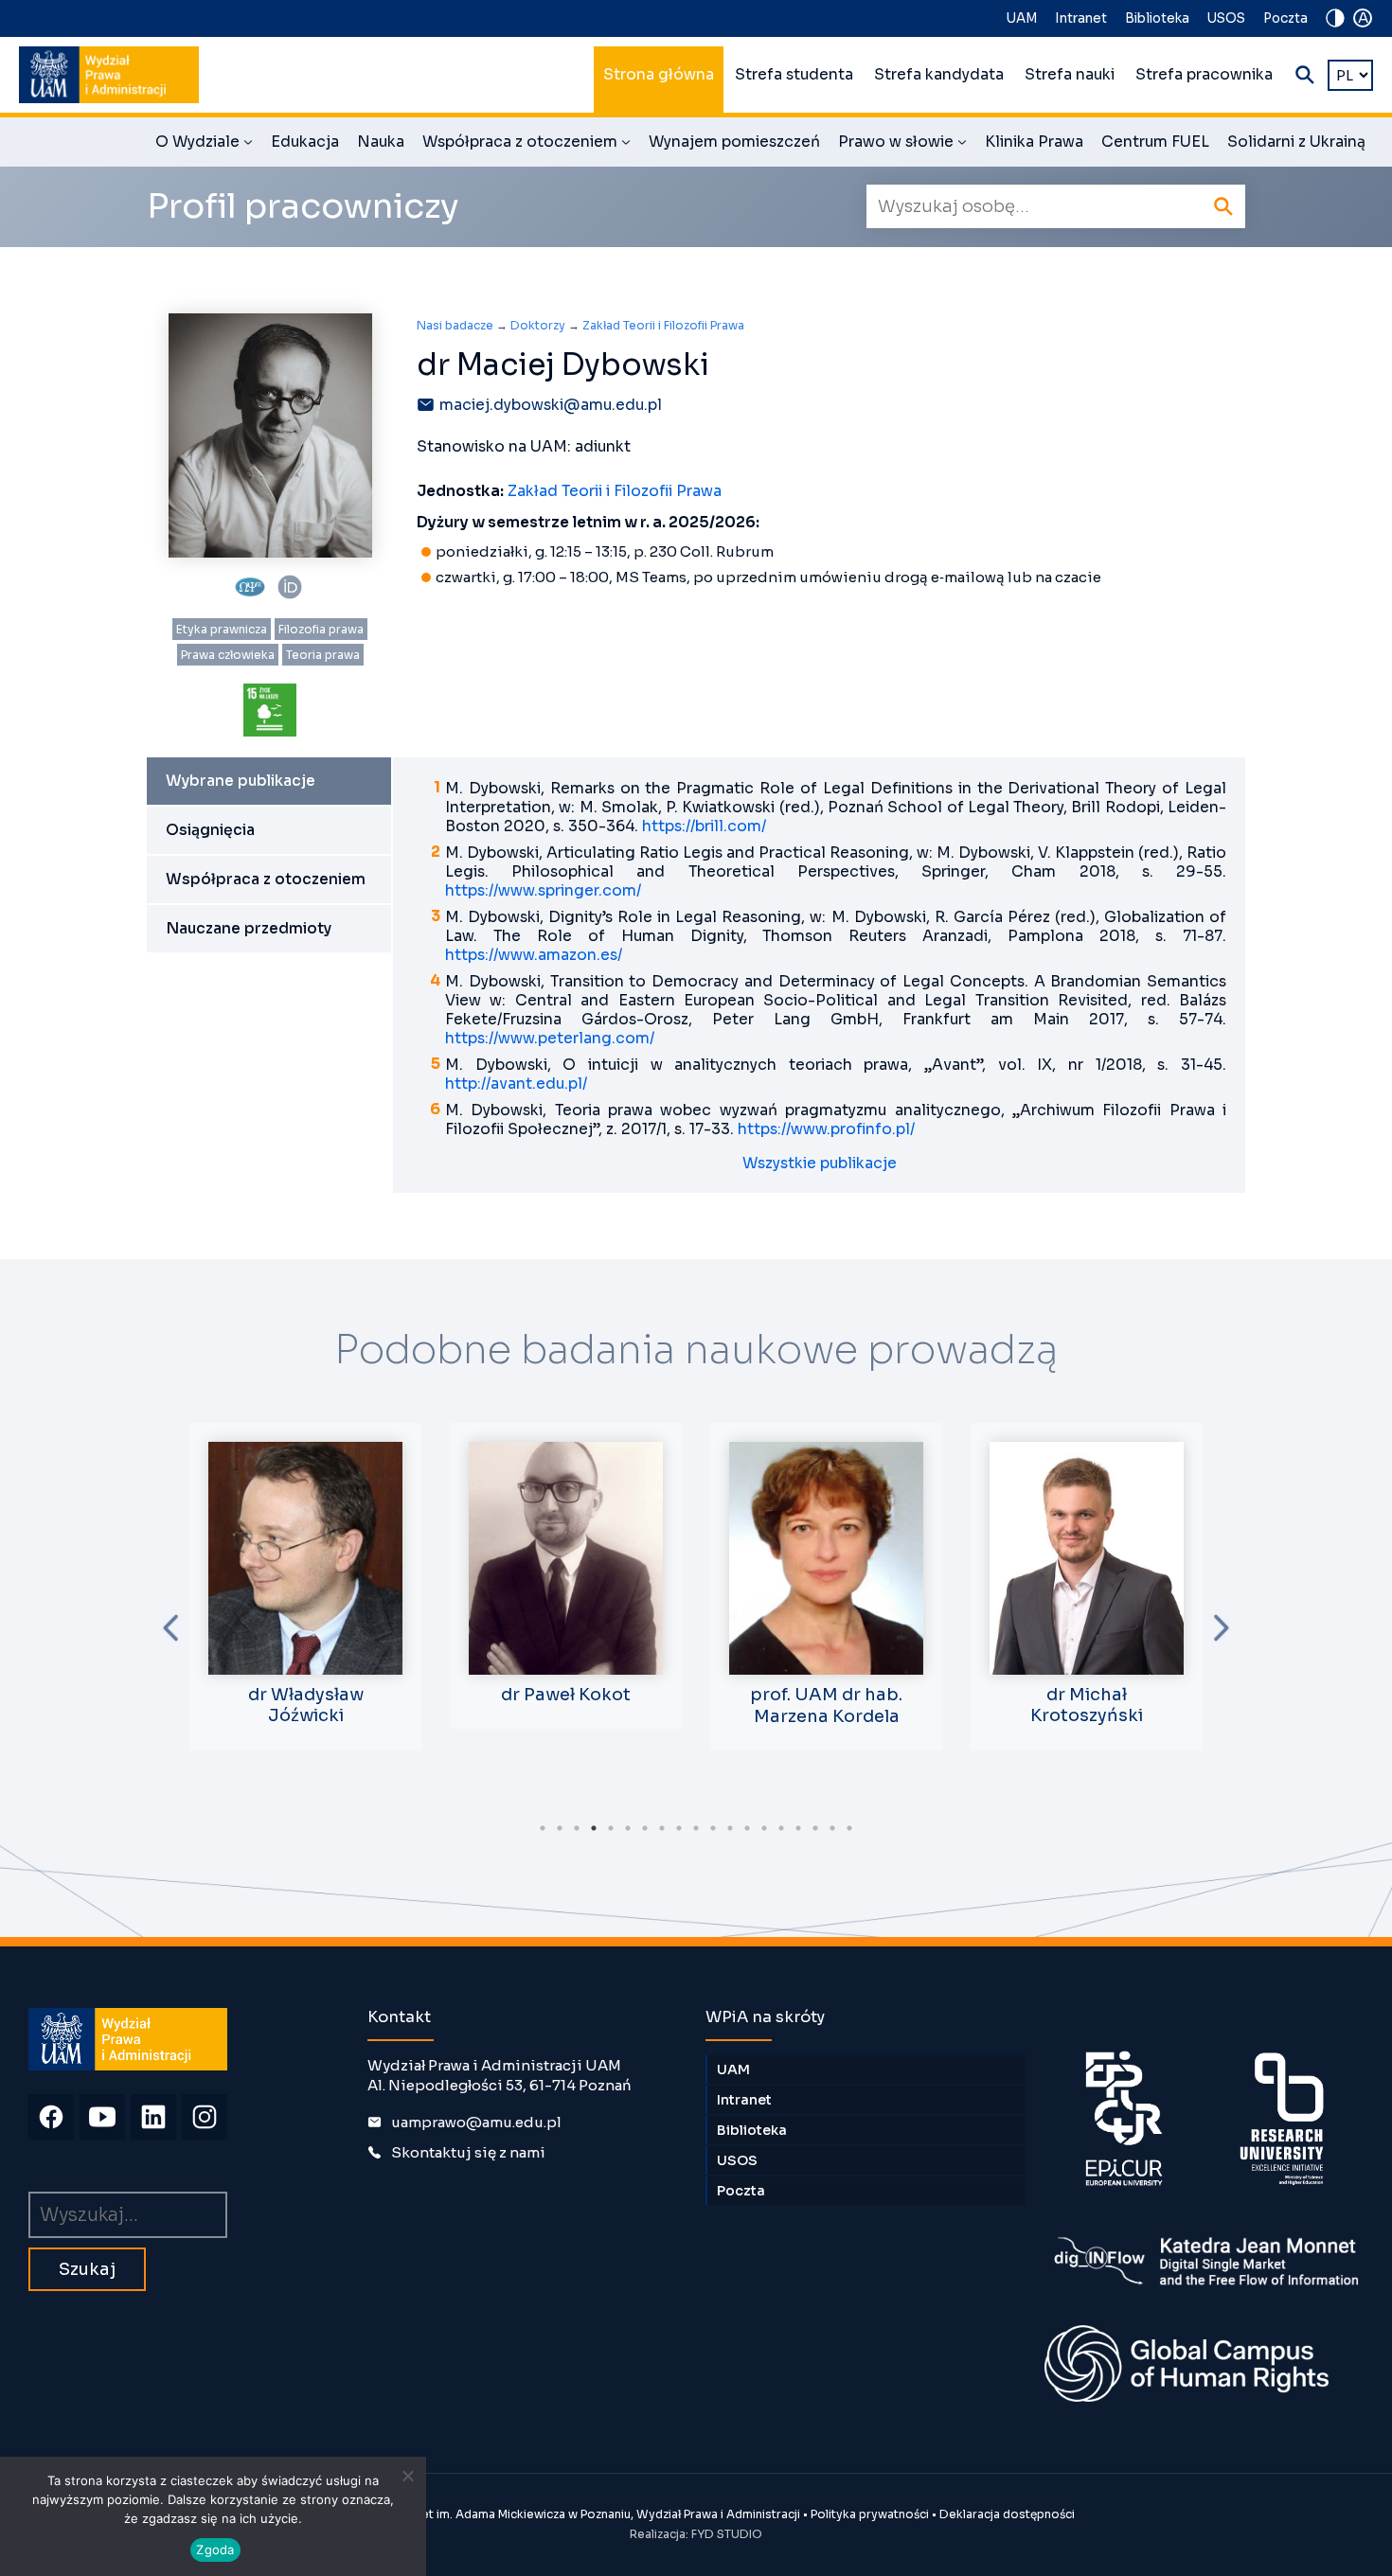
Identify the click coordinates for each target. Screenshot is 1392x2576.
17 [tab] (815, 1828)
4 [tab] (594, 1828)
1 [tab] (543, 1828)
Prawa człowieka (228, 655)
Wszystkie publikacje (820, 1164)
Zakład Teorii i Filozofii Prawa (663, 325)
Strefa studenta (794, 75)
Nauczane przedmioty (249, 929)
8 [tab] (662, 1828)
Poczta (1285, 18)
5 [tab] (611, 1828)
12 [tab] (730, 1828)
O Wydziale (204, 145)
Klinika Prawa (1034, 142)
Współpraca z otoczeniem (526, 145)
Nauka (381, 142)
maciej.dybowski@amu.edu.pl (551, 405)
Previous (170, 1628)
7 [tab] (645, 1828)
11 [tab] (713, 1828)
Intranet (1081, 18)
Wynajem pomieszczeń (734, 142)
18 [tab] (832, 1828)
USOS (1226, 18)
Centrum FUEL (1155, 142)
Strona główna (659, 75)
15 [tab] (781, 1828)
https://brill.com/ (704, 826)
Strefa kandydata (939, 75)
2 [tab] (560, 1828)
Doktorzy (538, 325)
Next (1222, 1628)
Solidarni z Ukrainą (1296, 142)
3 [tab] (577, 1828)
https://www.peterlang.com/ (550, 1039)
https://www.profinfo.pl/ (826, 1129)
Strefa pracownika (1204, 75)
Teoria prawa (323, 655)
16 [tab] (798, 1828)
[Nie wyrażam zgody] (407, 2476)
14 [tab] (764, 1828)
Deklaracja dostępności (1007, 2514)
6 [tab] (628, 1828)
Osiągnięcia (210, 830)
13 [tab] (747, 1828)
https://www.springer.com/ (543, 891)
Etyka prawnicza (222, 629)
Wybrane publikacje (241, 781)
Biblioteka (1157, 18)
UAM (1022, 18)
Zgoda (215, 2549)
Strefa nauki (1070, 75)
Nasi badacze (455, 325)
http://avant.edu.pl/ (516, 1084)
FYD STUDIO (727, 2534)
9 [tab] (679, 1828)
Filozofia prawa (321, 629)
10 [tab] (696, 1828)
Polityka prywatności (870, 2514)
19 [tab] (849, 1828)
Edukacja (305, 142)
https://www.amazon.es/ (534, 955)
